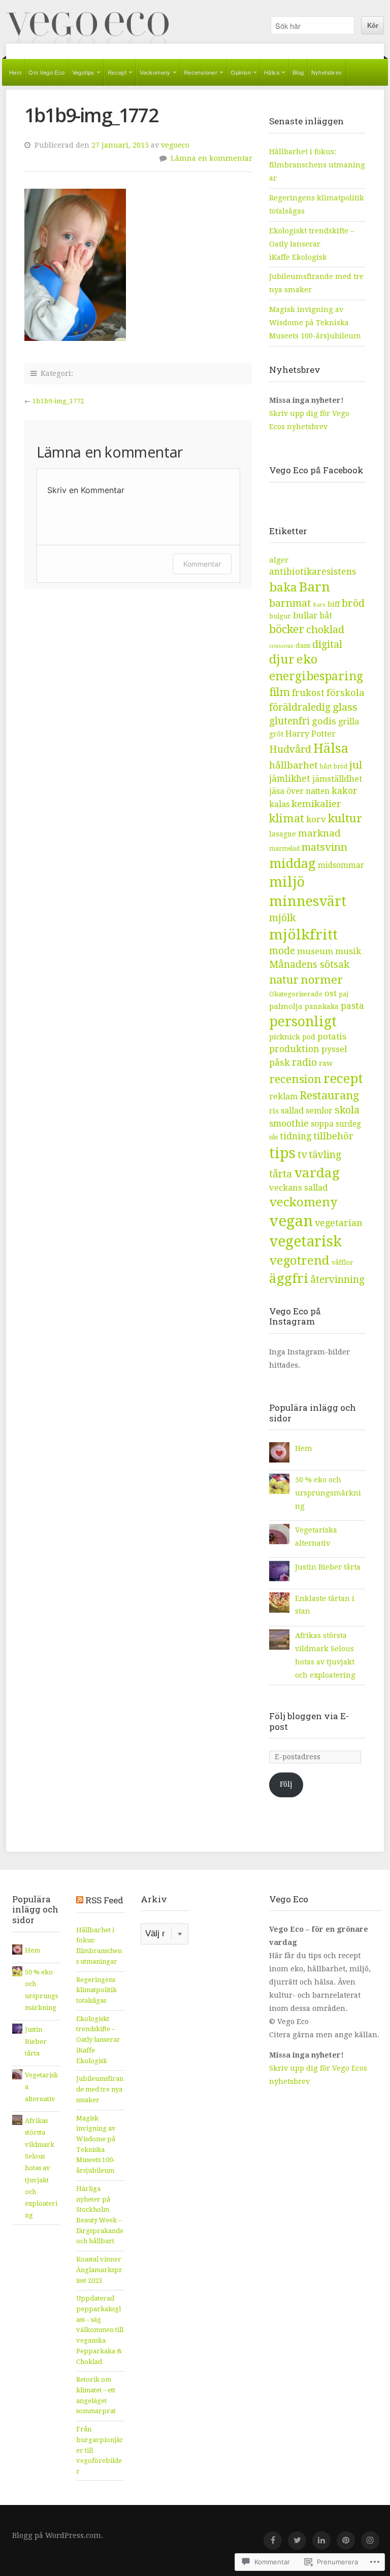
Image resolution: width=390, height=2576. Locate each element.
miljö (287, 882)
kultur (345, 818)
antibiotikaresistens (313, 572)
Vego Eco (87, 28)
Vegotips (83, 72)
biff (334, 604)
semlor (319, 1111)
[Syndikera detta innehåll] (80, 1900)
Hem (15, 72)
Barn (315, 587)
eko (307, 659)
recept (343, 1078)
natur (284, 980)
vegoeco (175, 145)
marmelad (284, 849)
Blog (298, 72)
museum (315, 951)
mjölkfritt (303, 935)
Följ (286, 1784)
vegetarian (339, 1223)
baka (283, 587)
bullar (305, 616)
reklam (283, 1096)
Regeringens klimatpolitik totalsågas (96, 1990)
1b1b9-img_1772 (58, 401)
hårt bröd (334, 767)
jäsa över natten (299, 791)
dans (303, 646)
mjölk (282, 918)
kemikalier (316, 804)
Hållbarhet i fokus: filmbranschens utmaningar (317, 165)
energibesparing (316, 676)
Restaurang (329, 1095)
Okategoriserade (296, 994)
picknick (285, 1037)
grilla (349, 722)
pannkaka (322, 1006)
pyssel (334, 1049)
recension (295, 1079)
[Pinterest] (346, 2540)
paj (344, 994)
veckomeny (303, 1202)
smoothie (289, 1124)
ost (331, 994)
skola (347, 1110)
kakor (345, 791)
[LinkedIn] (321, 2540)
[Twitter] (297, 2540)
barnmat (290, 603)
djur (282, 659)
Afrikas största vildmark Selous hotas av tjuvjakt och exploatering (41, 2168)
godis (324, 721)
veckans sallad (298, 1188)
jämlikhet (290, 779)
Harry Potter (311, 734)
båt (326, 616)
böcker (287, 629)
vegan (291, 1221)
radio (304, 1063)
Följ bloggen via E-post (309, 1721)
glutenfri (289, 721)
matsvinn (324, 847)
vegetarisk (305, 1242)
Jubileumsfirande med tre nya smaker (100, 2089)
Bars (319, 605)
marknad (319, 833)
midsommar (341, 865)
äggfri (289, 1278)
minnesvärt (308, 901)
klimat (287, 818)
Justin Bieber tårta (328, 1567)
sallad (292, 1111)
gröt (276, 734)
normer (322, 980)
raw (326, 1063)
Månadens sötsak (309, 965)
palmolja (286, 1006)
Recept (117, 72)
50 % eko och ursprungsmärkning (328, 1493)
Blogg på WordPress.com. (58, 2535)
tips (282, 1153)
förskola (346, 693)
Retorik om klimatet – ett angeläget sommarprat (96, 2395)
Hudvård (290, 750)
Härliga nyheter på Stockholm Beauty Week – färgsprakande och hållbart (100, 2215)
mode (282, 951)
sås (273, 1137)
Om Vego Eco (46, 72)
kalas (279, 804)
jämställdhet (337, 779)
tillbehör (333, 1136)
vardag (317, 1173)
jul (356, 765)
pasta (352, 1006)
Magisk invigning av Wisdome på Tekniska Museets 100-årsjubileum (315, 323)
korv (316, 819)
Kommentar (202, 564)
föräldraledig (300, 707)
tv (302, 1155)
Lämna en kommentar (212, 158)
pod (309, 1037)
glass (345, 707)
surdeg (348, 1124)
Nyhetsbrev (327, 72)
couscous (281, 646)
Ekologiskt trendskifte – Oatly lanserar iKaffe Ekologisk (312, 244)
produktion (294, 1049)
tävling (325, 1155)
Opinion (241, 72)
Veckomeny (155, 72)
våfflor (343, 1262)
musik (348, 951)
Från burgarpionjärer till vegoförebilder (100, 2450)
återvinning (337, 1280)
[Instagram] (370, 2540)
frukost (308, 693)
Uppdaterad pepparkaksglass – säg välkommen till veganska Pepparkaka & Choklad (100, 2330)
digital (327, 645)
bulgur (280, 616)
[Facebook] (273, 2540)
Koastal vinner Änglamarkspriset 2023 (99, 2270)
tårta (281, 1174)
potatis (332, 1036)
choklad (325, 630)
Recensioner (201, 72)
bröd (353, 603)
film (280, 692)
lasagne (283, 834)
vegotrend (299, 1260)
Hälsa (272, 72)
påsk (280, 1063)
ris (274, 1111)
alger (279, 560)
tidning (296, 1136)
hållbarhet (294, 765)
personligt (303, 1021)
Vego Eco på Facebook (316, 470)
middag (292, 863)
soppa (322, 1124)
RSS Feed (104, 1900)
